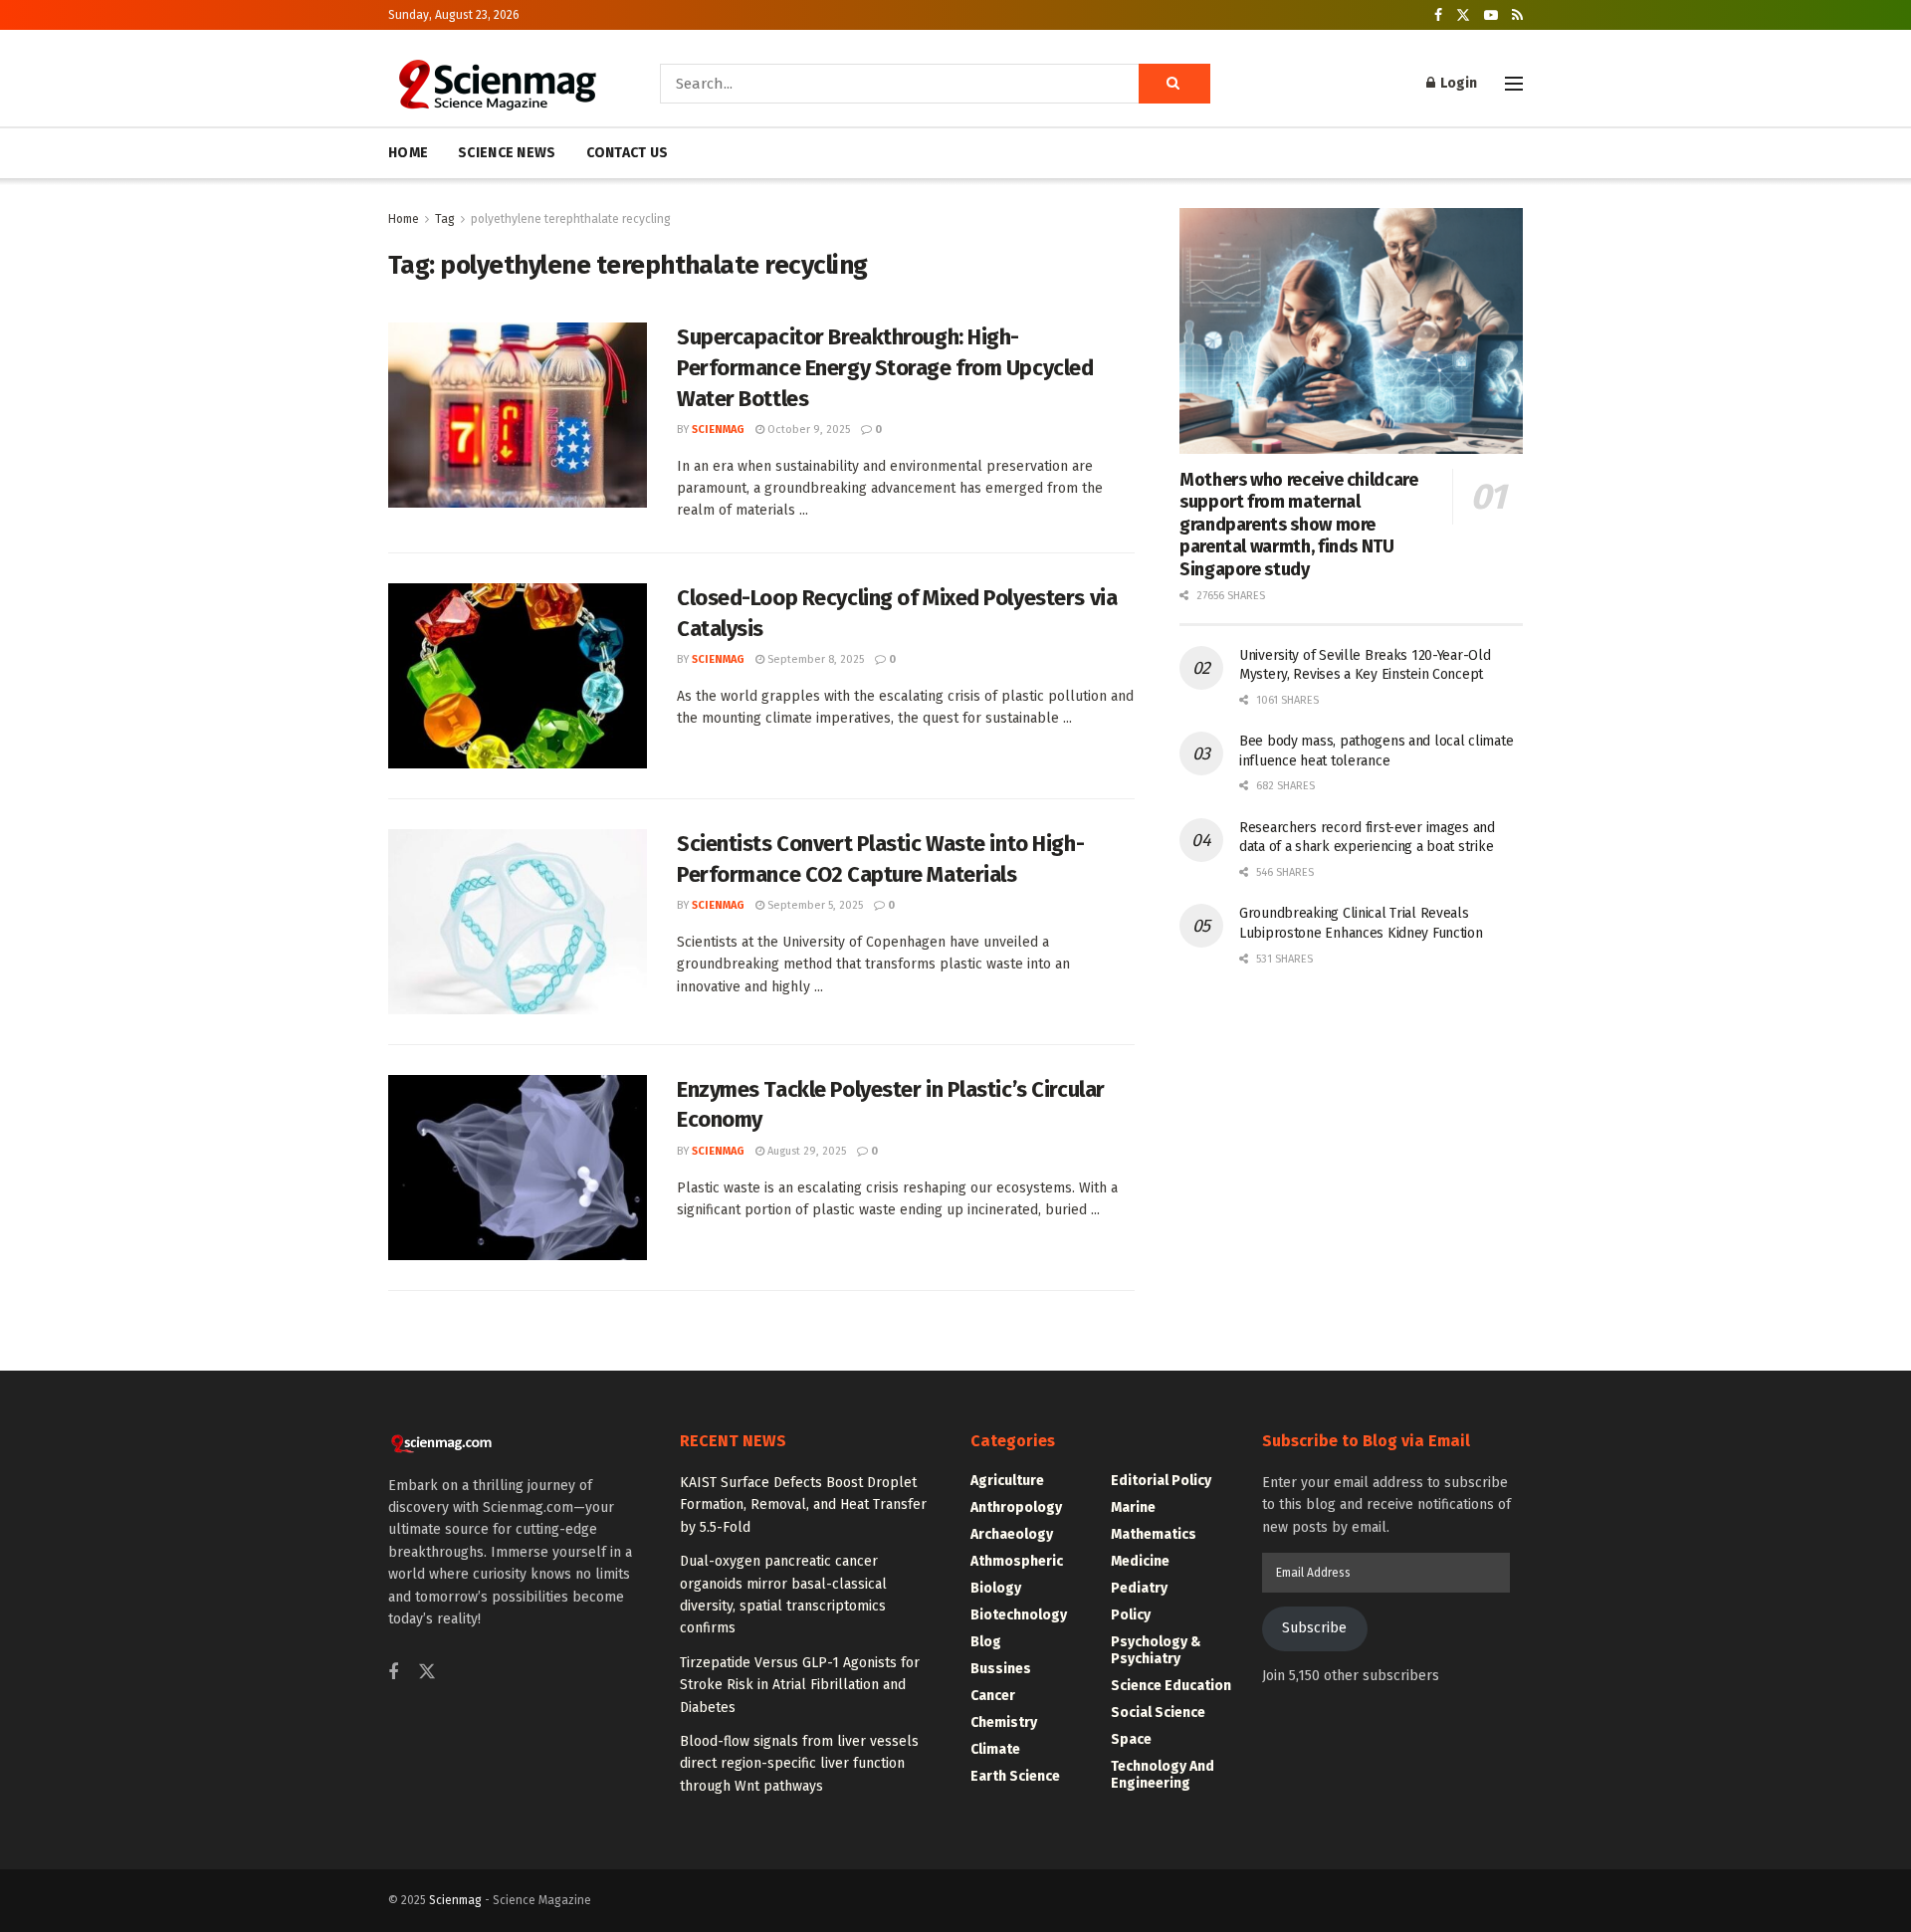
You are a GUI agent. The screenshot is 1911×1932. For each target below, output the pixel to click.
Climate (995, 1749)
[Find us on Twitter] (1463, 15)
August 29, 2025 (805, 1151)
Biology (996, 1588)
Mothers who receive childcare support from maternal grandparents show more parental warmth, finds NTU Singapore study (1299, 525)
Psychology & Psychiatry (1156, 1650)
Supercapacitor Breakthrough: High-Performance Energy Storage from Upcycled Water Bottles (885, 368)
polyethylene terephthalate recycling (571, 219)
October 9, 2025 (807, 429)
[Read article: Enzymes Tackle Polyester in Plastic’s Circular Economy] (518, 1168)
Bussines (1001, 1669)
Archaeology (1012, 1534)
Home (404, 219)
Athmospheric (1017, 1561)
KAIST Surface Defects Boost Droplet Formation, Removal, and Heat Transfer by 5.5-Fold (803, 1505)
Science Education (1171, 1686)
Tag (445, 219)
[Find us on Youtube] (1491, 15)
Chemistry (1004, 1722)
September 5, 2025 (814, 905)
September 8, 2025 (814, 659)
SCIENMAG (718, 429)
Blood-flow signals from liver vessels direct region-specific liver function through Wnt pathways (799, 1764)
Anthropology (1016, 1507)
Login (1457, 83)
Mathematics (1154, 1534)
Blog (986, 1642)
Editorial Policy (1161, 1481)
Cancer (993, 1696)
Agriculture (1007, 1481)
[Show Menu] (1514, 84)
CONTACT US (628, 153)
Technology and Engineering (1163, 1775)
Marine (1133, 1507)
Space (1131, 1739)
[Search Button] (1174, 84)
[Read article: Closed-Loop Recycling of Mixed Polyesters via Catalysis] (518, 676)
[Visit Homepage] (496, 84)
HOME (408, 153)
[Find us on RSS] (1517, 15)
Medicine (1140, 1561)
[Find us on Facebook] (1438, 15)
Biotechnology (1019, 1615)
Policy (1131, 1615)
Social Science (1158, 1713)
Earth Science (1015, 1776)
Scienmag (455, 1900)
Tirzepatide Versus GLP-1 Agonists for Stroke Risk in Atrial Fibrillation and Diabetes (800, 1685)
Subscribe (1314, 1628)
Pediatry (1139, 1588)
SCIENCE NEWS (507, 153)
